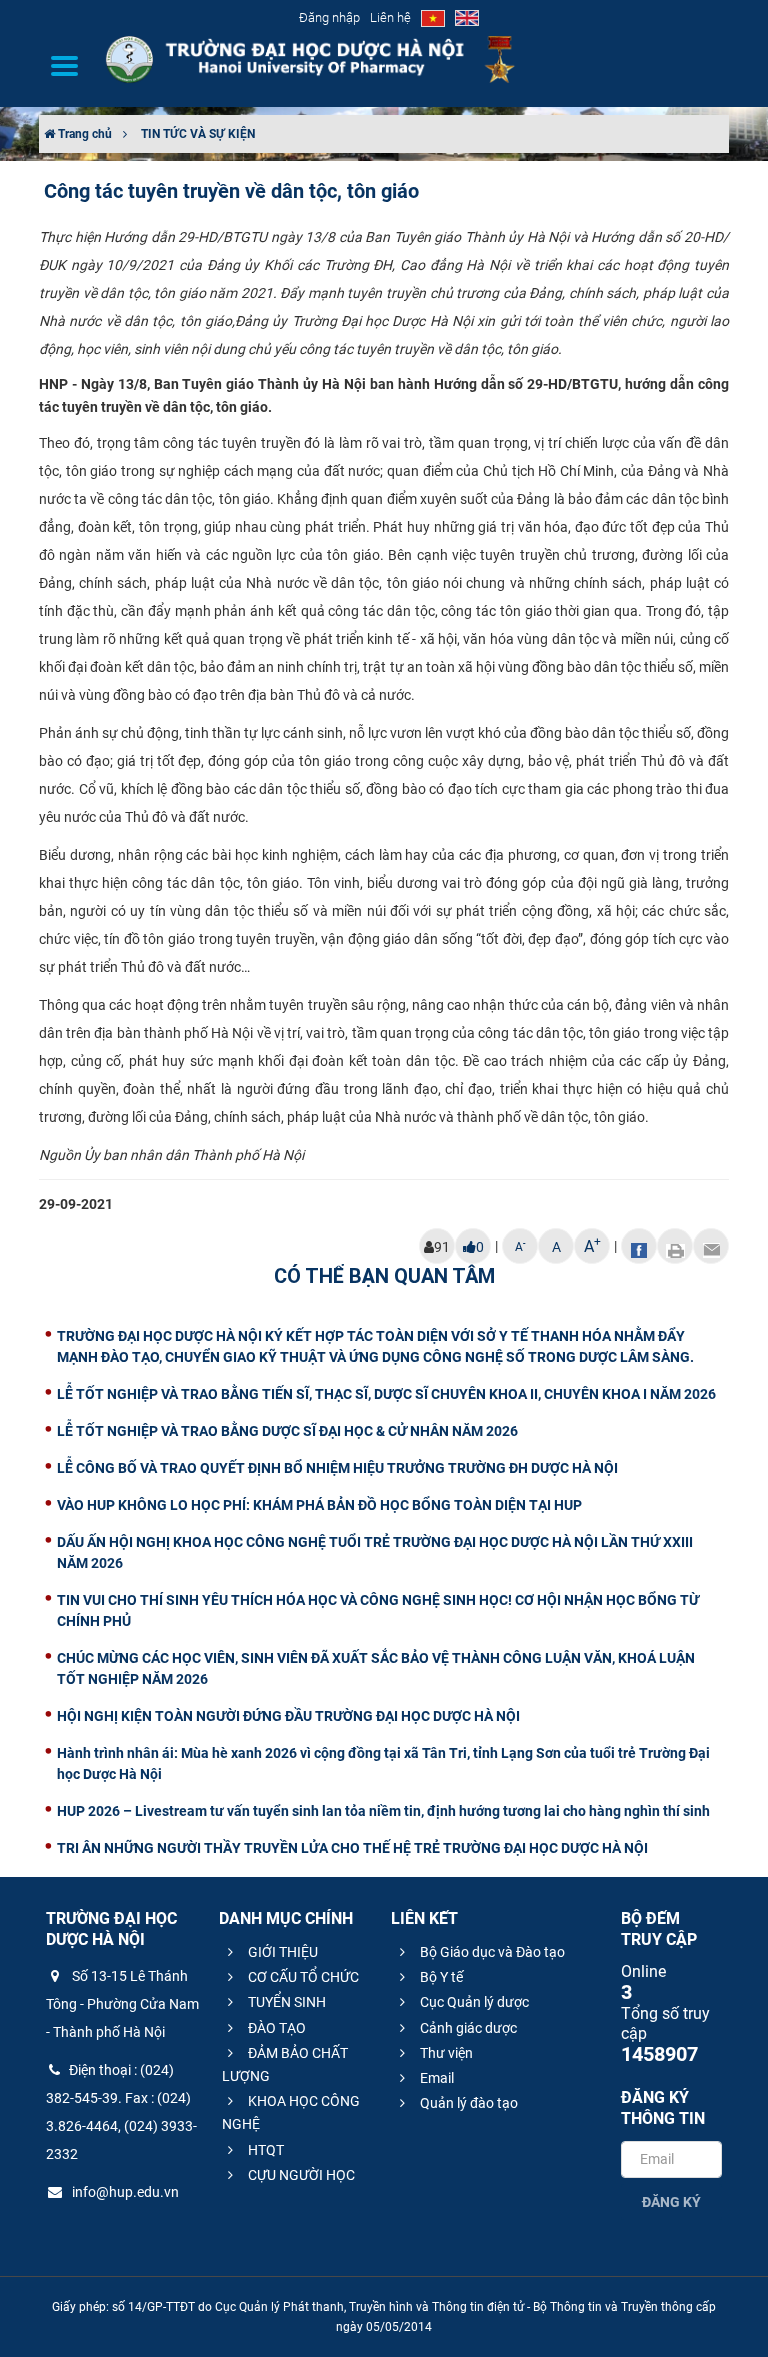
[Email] (711, 1246)
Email (435, 2078)
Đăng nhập (329, 17)
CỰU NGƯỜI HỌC (300, 2175)
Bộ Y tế (440, 1977)
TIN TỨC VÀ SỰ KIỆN (198, 134)
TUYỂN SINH (285, 2002)
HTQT (264, 2150)
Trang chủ (83, 134)
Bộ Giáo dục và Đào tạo (491, 1952)
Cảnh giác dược (467, 2028)
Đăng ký (671, 2202)
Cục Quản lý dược (473, 2002)
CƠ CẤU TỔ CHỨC (302, 1977)
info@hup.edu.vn (124, 2192)
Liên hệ (390, 17)
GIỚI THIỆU (281, 1952)
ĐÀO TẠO (275, 2028)
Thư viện (445, 2053)
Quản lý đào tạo (467, 2103)
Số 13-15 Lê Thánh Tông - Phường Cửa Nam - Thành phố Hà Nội (122, 2004)
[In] (675, 1246)
